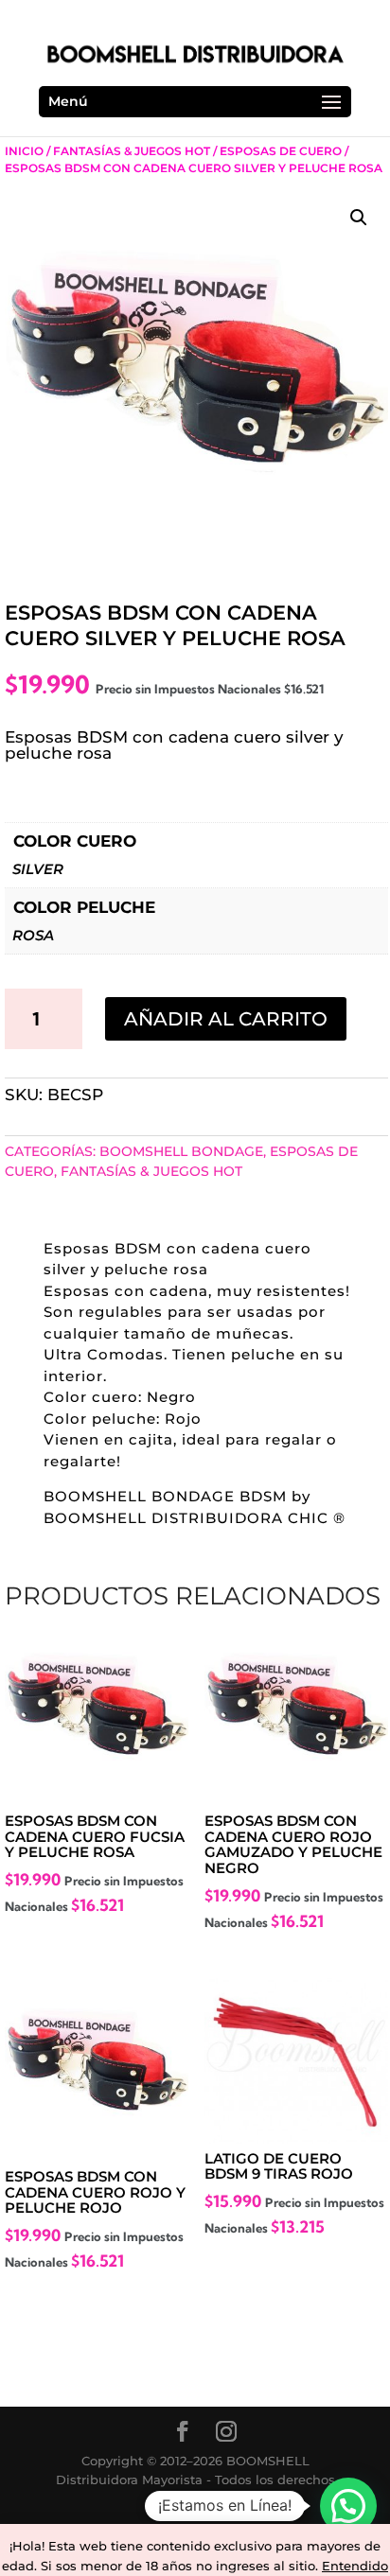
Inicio (24, 151)
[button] (359, 218)
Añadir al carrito (226, 1019)
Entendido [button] (355, 2566)
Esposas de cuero (281, 151)
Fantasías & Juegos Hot (132, 151)
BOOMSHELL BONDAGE (181, 1151)
